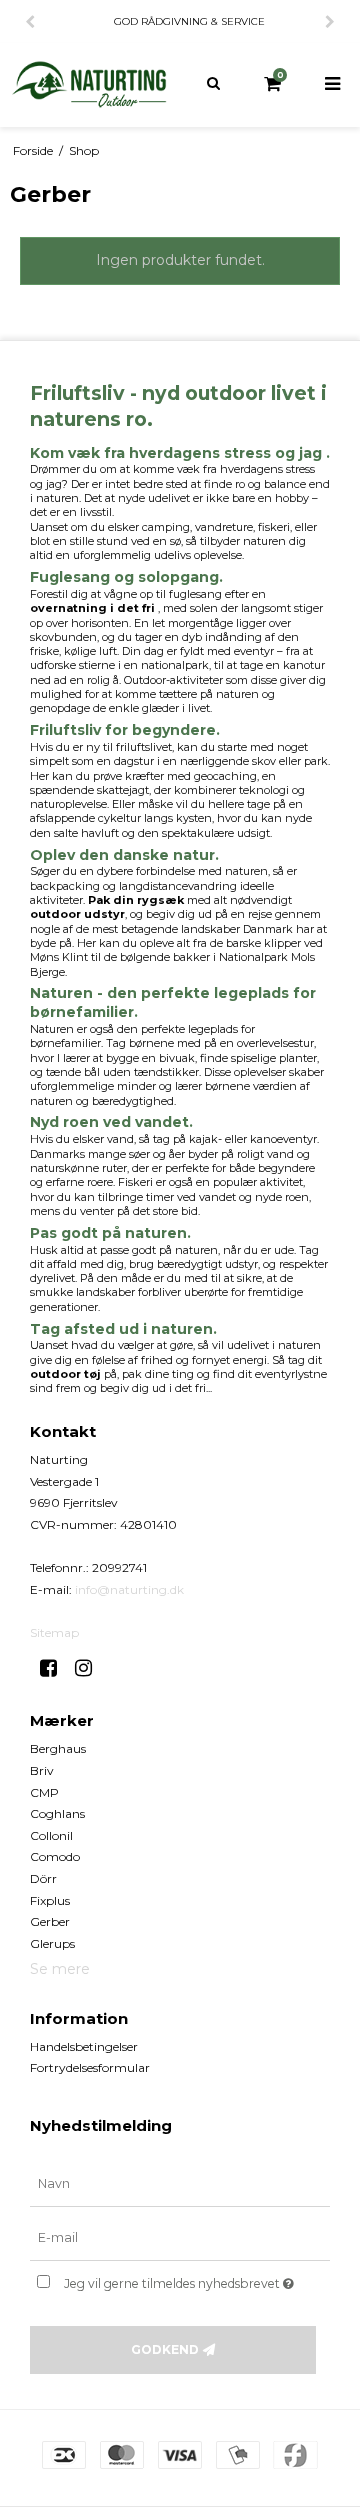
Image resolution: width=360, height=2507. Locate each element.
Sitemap (54, 1632)
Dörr (43, 1878)
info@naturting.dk (129, 1589)
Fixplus (50, 1900)
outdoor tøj (65, 1374)
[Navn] (180, 2184)
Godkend (165, 2349)
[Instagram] (90, 1668)
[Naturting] (90, 84)
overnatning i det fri (92, 608)
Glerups (52, 1943)
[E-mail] (180, 2238)
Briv (42, 1770)
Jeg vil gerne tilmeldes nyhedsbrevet (182, 2279)
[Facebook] (55, 1668)
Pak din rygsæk (136, 900)
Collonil (51, 1835)
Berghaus (58, 1748)
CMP (44, 1792)
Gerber (50, 1921)
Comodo (55, 1856)
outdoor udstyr (77, 914)
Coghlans (57, 1813)
